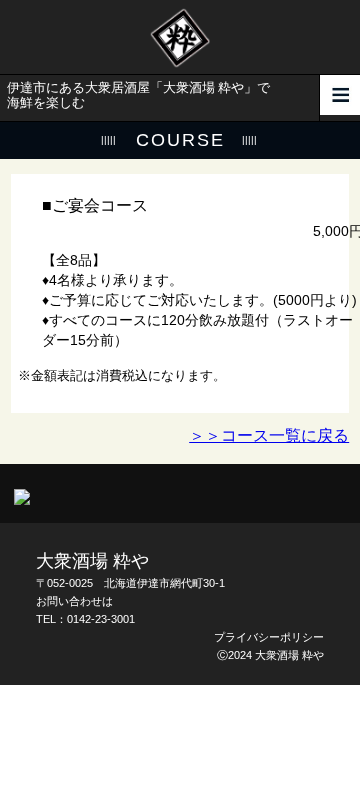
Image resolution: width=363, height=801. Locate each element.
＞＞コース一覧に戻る (269, 435)
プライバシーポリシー (269, 637)
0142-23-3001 (101, 619)
